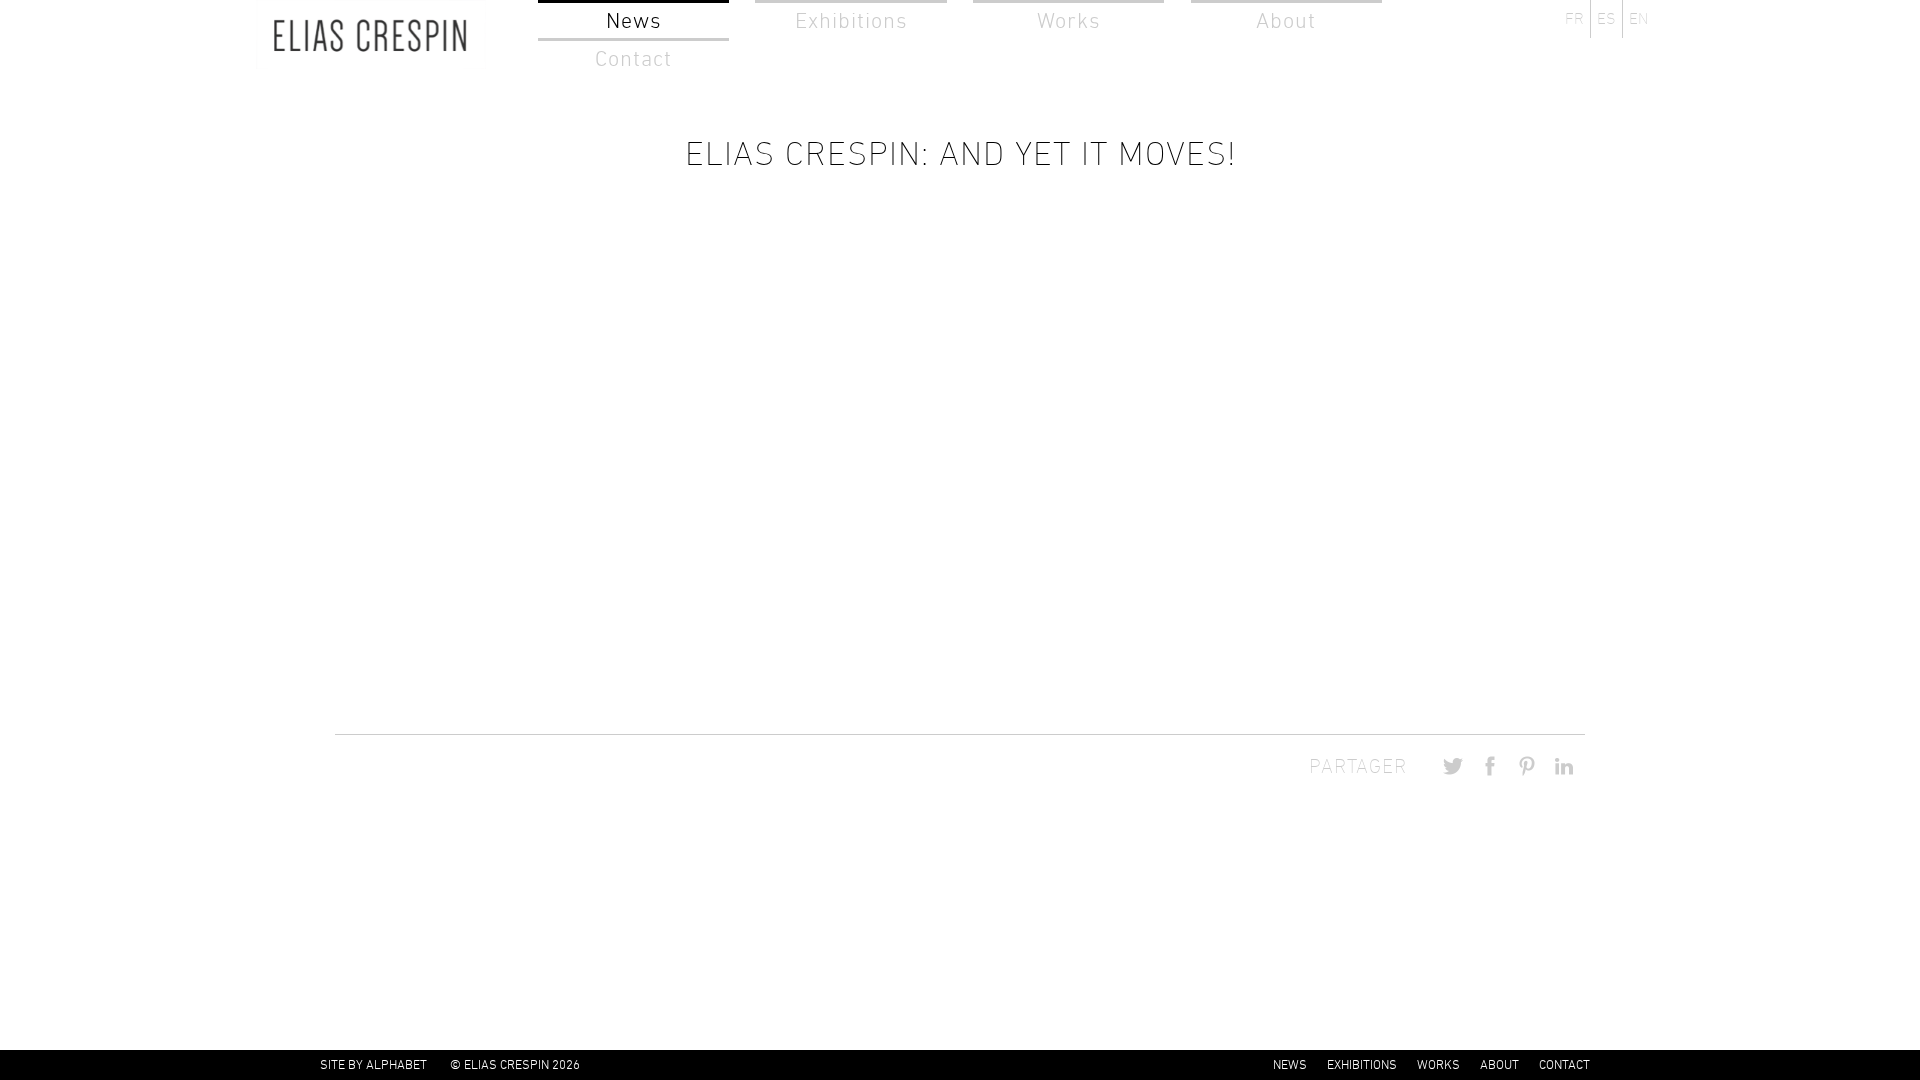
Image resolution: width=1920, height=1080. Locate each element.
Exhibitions (851, 20)
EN (1638, 18)
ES (1606, 18)
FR (1574, 18)
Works (1069, 20)
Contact (633, 58)
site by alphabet (373, 1064)
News (634, 20)
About (1286, 20)
